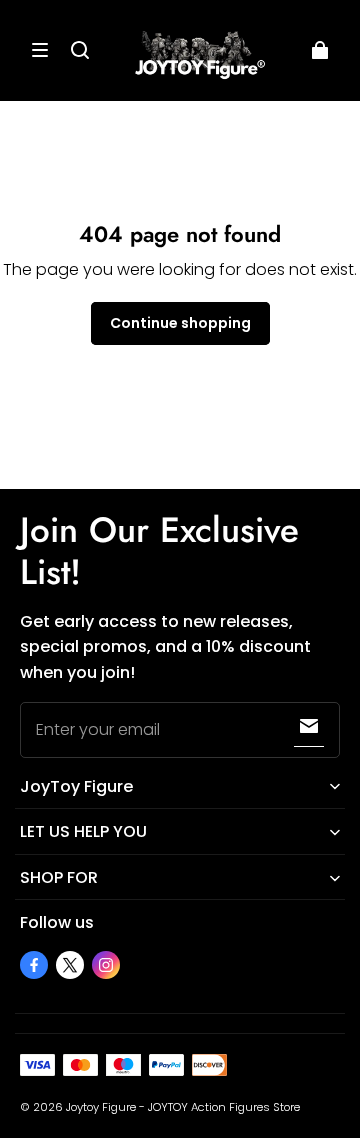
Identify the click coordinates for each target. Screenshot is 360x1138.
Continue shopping (180, 323)
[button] (40, 50)
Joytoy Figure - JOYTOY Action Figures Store (183, 1107)
